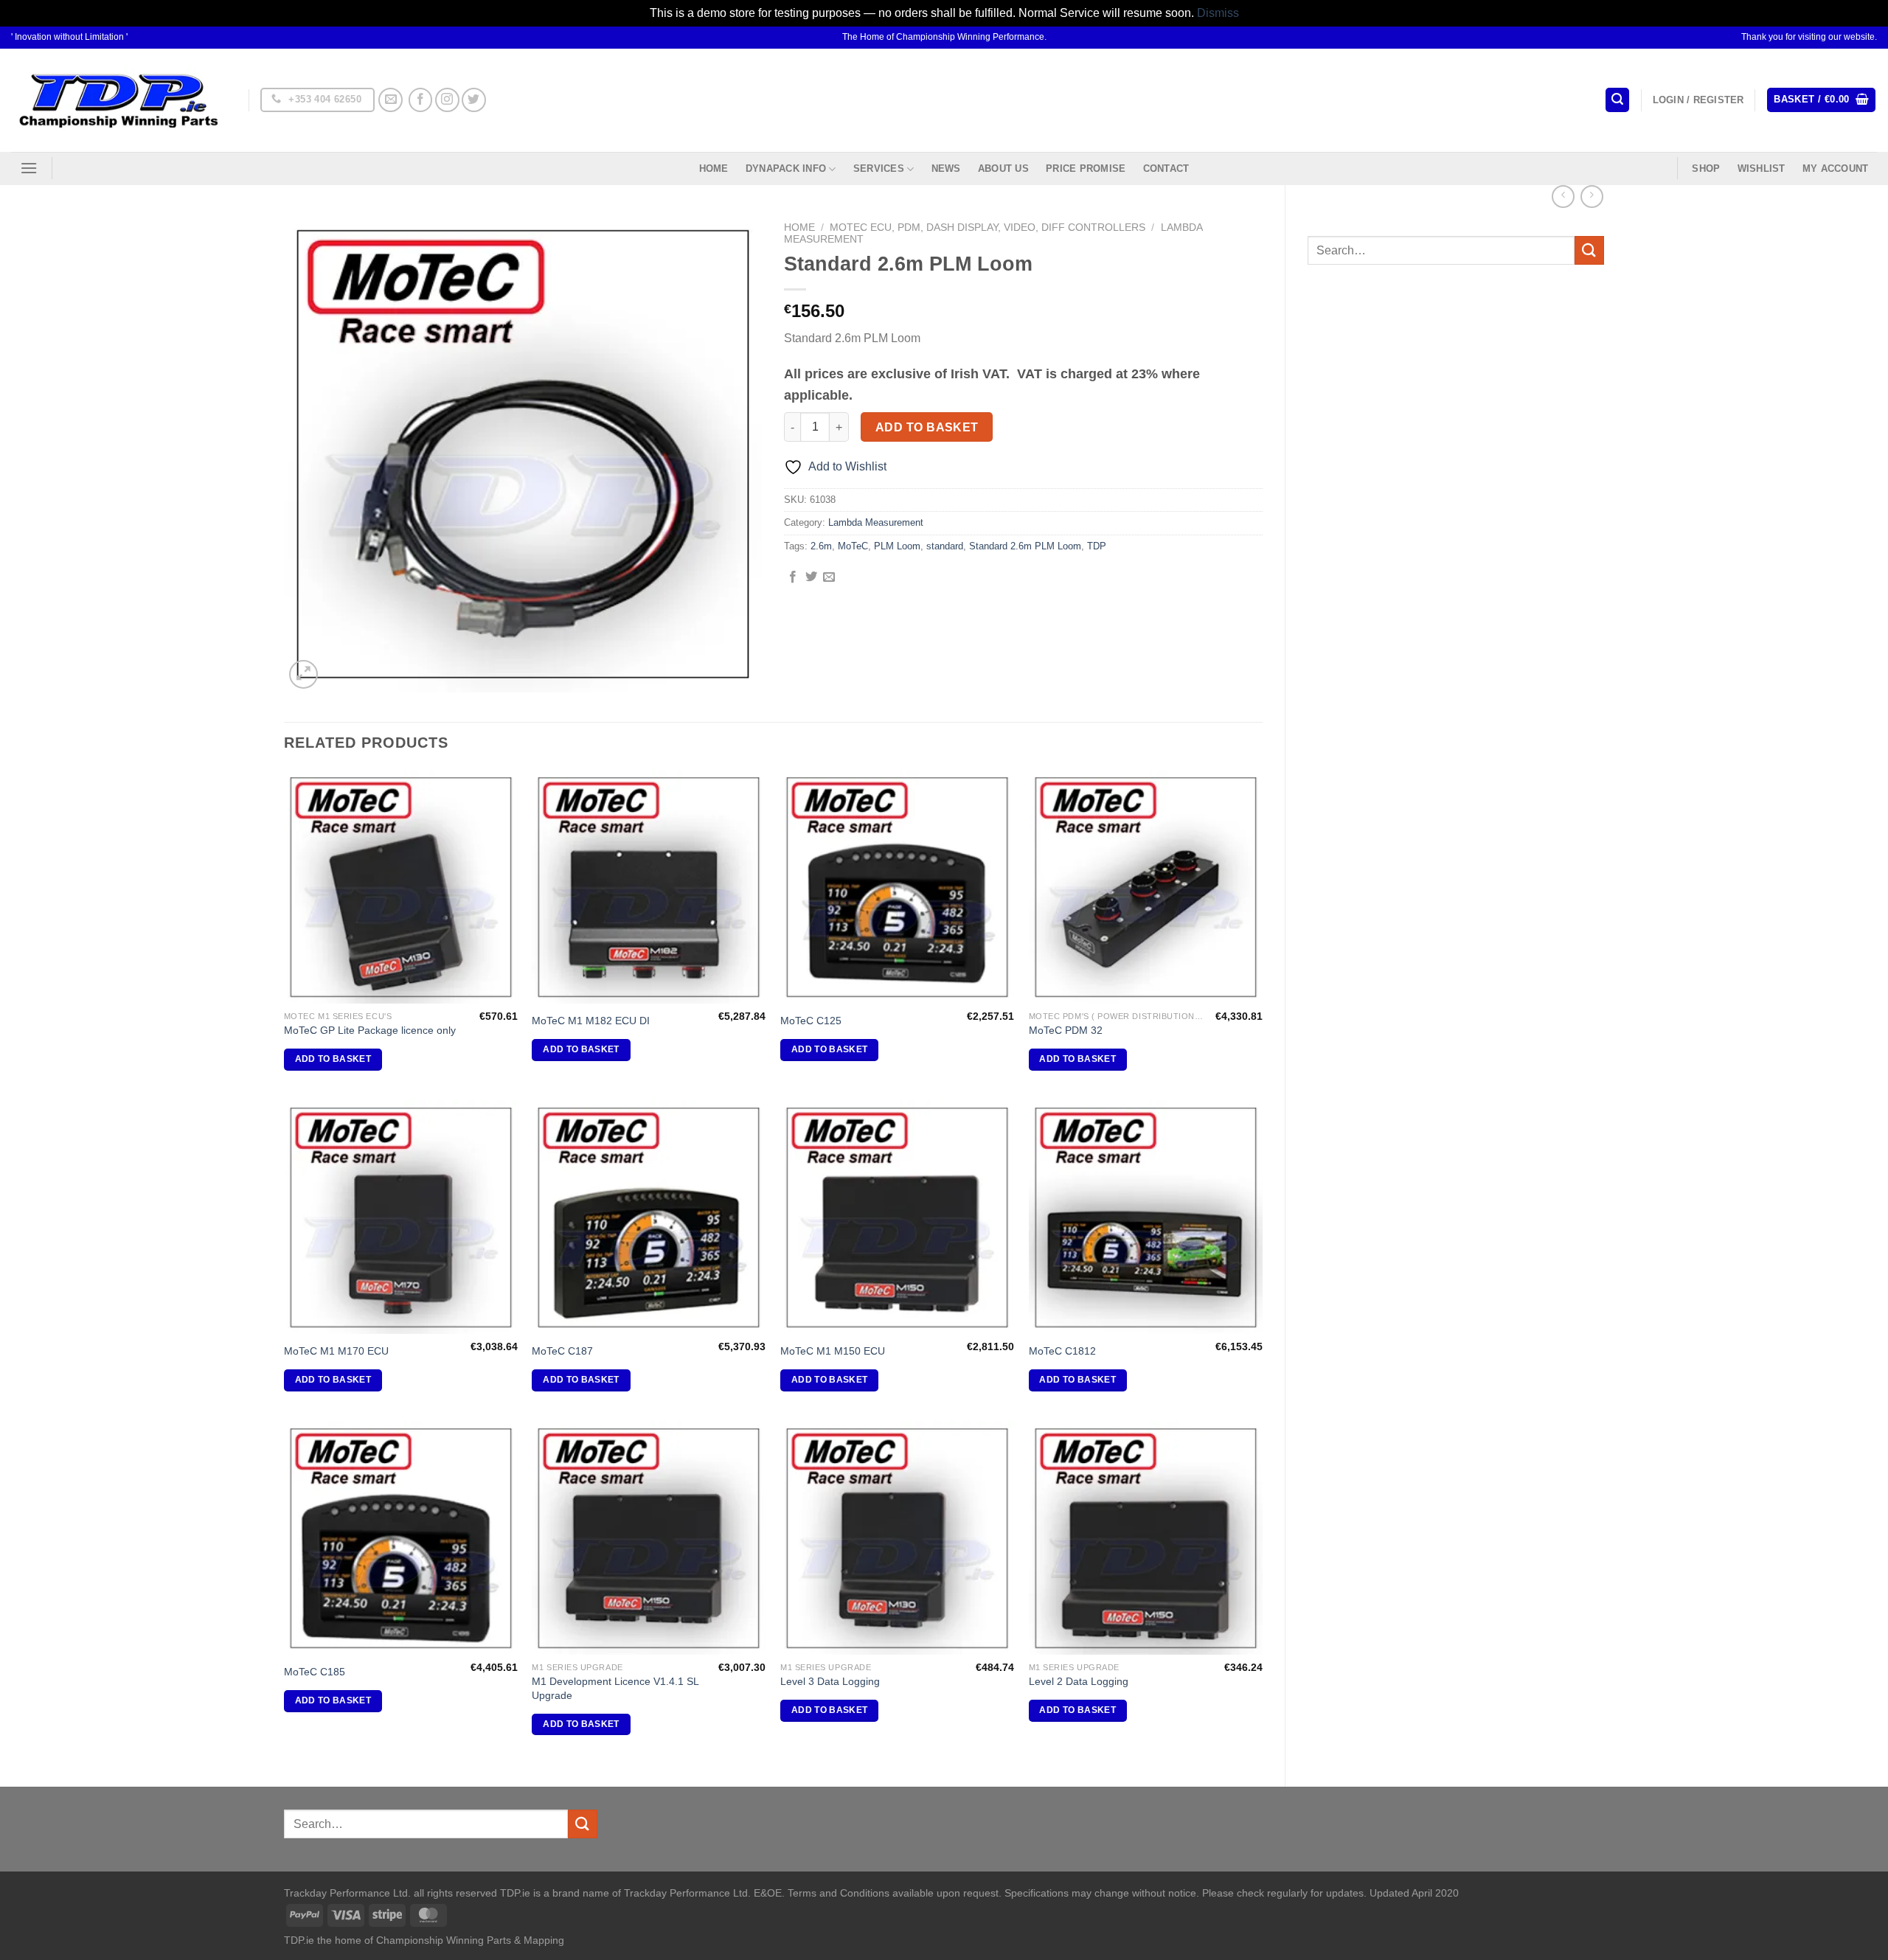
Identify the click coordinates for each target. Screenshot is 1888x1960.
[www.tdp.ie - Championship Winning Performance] (119, 100)
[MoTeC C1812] (1146, 1217)
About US (1003, 168)
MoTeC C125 (811, 1021)
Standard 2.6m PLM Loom (1025, 546)
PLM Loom (897, 546)
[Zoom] (303, 674)
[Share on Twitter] (811, 577)
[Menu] (29, 168)
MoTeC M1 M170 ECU (336, 1351)
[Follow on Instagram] (447, 100)
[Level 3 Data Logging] (897, 1538)
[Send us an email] (391, 100)
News (946, 168)
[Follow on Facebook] (421, 100)
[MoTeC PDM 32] (1146, 887)
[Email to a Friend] (829, 577)
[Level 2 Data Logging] (1146, 1538)
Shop (1706, 168)
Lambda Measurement (876, 522)
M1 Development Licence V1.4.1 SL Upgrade (615, 1688)
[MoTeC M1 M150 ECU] (897, 1217)
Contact (1166, 168)
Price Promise (1086, 168)
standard (945, 546)
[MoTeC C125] (897, 887)
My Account (1836, 168)
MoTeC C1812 (1062, 1351)
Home (714, 168)
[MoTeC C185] (401, 1538)
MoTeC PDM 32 (1066, 1030)
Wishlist (1762, 168)
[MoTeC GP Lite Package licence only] (401, 887)
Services (879, 168)
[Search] (1617, 100)
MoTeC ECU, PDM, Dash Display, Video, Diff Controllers (988, 227)
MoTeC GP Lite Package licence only (370, 1030)
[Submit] (1589, 250)
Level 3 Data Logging (830, 1681)
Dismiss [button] (1218, 13)
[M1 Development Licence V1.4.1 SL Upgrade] (649, 1538)
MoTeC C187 (562, 1351)
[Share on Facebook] (793, 577)
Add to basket (927, 427)
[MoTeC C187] (649, 1217)
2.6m (821, 546)
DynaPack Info (786, 168)
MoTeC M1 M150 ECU (833, 1351)
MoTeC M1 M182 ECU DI (591, 1021)
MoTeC (853, 546)
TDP (1097, 546)
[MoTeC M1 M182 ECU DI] (649, 887)
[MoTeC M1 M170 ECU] (401, 1217)
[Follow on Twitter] (474, 100)
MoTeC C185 (315, 1672)
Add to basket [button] (333, 1059)
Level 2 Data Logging (1079, 1681)
